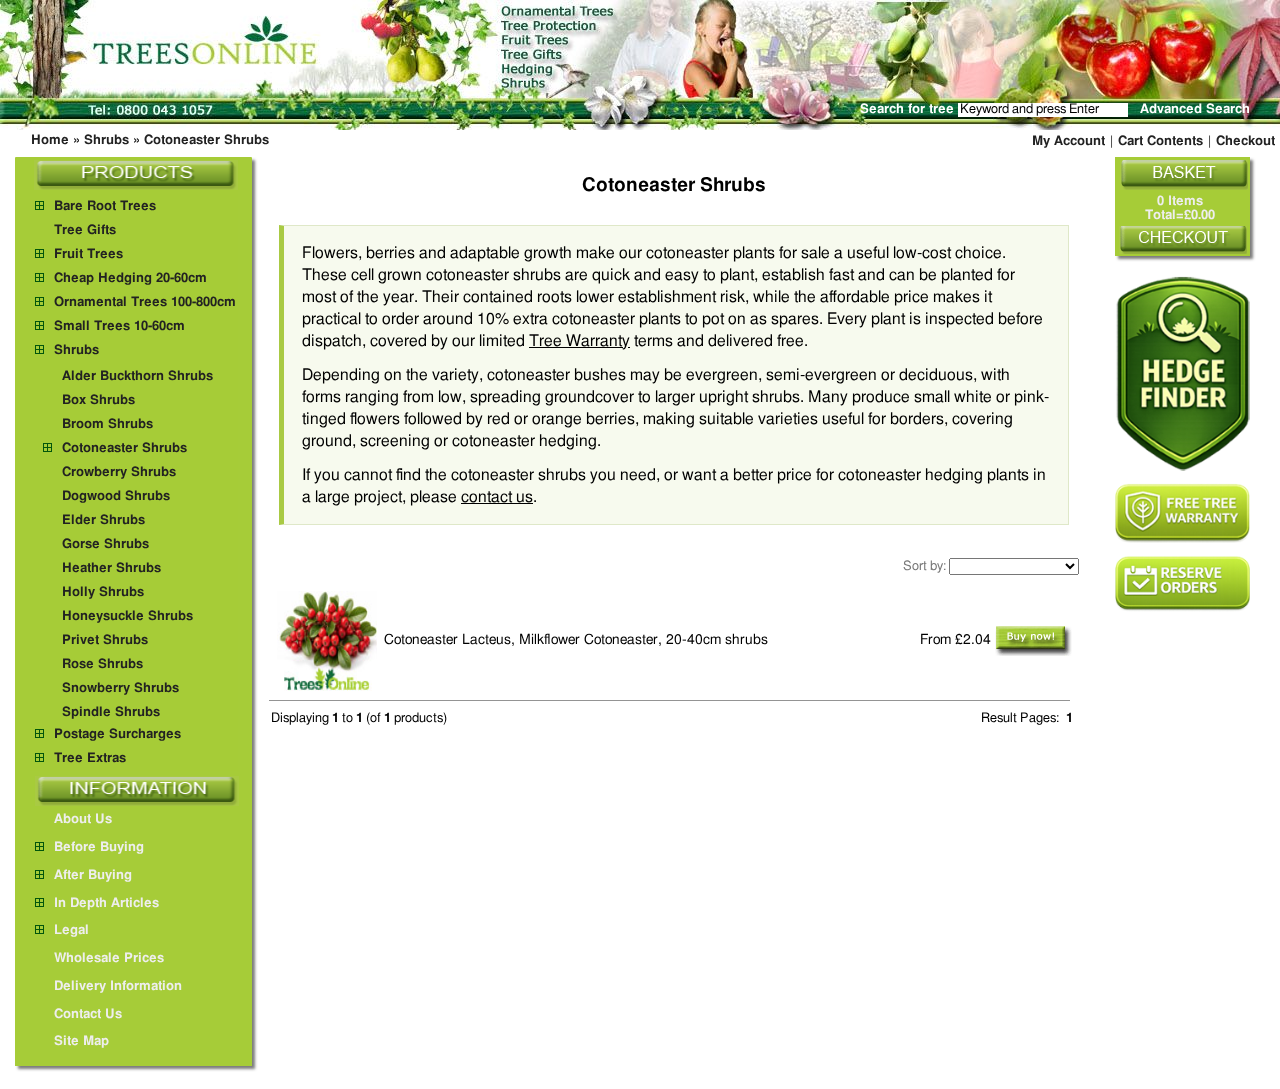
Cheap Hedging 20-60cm (130, 278)
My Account (1068, 141)
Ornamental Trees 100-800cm (145, 302)
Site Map (81, 1041)
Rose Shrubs (102, 664)
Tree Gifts (85, 230)
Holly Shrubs (103, 592)
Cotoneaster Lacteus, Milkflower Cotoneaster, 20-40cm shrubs (576, 640)
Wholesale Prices (109, 958)
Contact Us (88, 1014)
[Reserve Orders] (1182, 583)
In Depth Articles (106, 903)
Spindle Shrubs (111, 712)
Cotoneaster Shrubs (206, 140)
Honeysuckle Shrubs (127, 616)
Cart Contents (1160, 141)
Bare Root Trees (105, 206)
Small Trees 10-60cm (119, 326)
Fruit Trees (88, 254)
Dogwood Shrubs (116, 496)
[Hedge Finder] (1182, 373)
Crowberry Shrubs (119, 472)
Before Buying (99, 847)
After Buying (93, 875)
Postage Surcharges (117, 734)
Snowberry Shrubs (120, 688)
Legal (71, 930)
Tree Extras (90, 758)
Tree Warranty (579, 341)
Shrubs (106, 140)
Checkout (1245, 141)
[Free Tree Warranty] (1182, 513)
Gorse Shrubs (105, 544)
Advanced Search (1195, 109)
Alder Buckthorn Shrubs (137, 376)
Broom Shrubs (107, 424)
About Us (83, 819)
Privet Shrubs (105, 640)
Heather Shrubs (111, 568)
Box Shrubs (98, 400)
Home (50, 140)
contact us (497, 497)
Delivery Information (118, 986)
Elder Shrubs (103, 520)
